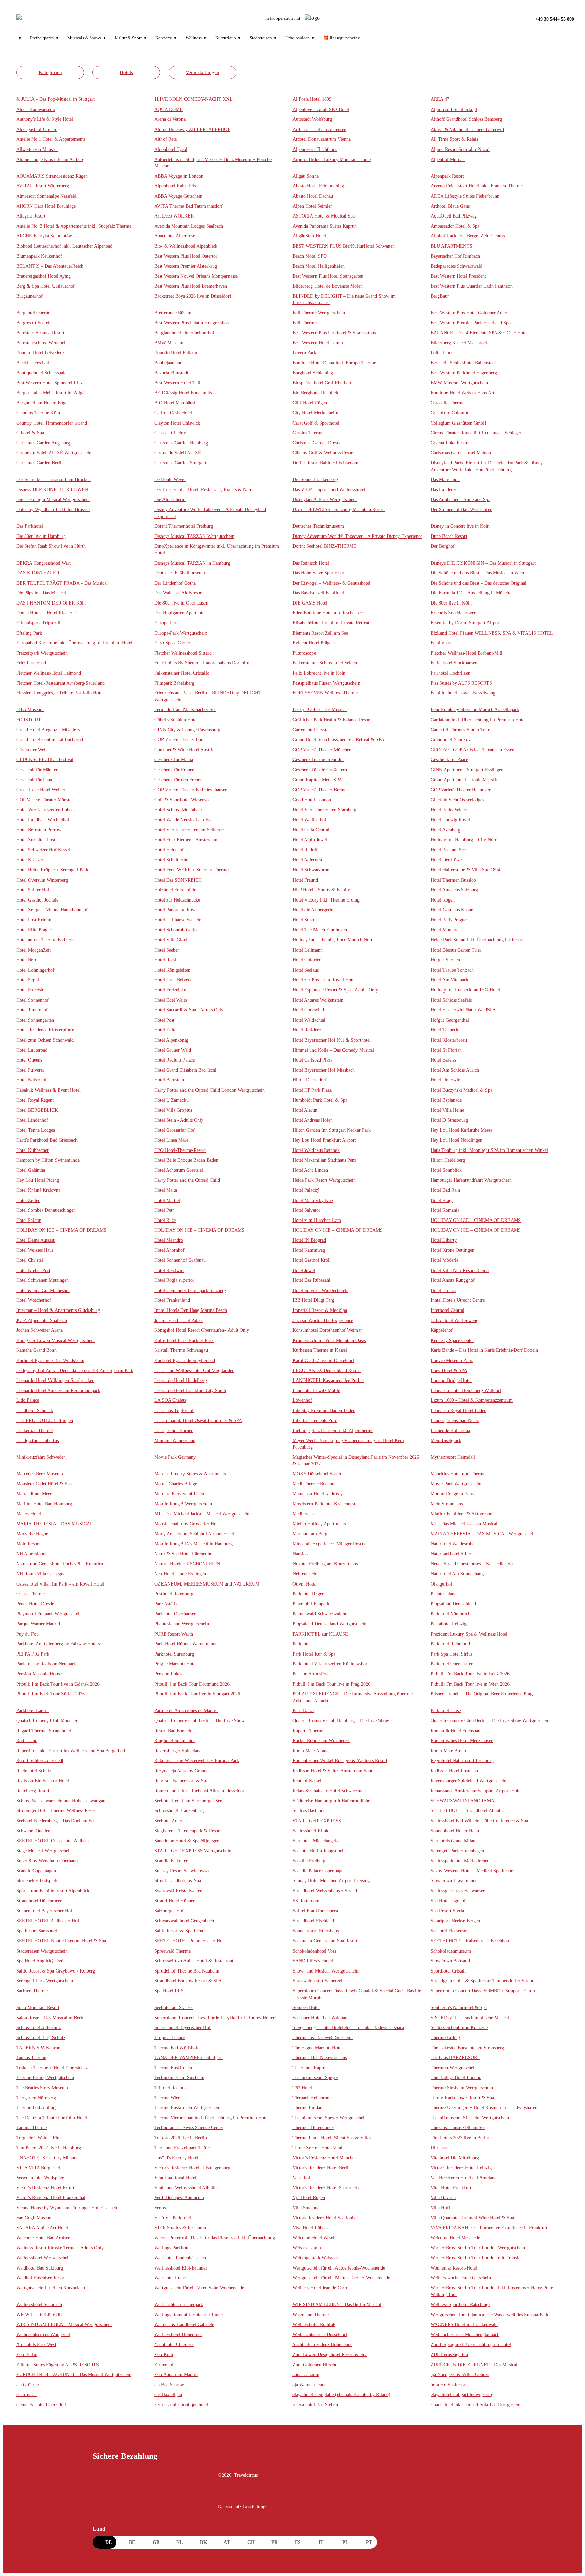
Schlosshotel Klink (310, 1831)
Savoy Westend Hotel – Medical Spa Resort (472, 1871)
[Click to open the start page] (259, 2461)
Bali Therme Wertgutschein (319, 313)
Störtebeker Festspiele (37, 1881)
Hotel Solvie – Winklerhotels (320, 1290)
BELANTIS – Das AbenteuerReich (50, 266)
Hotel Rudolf (305, 850)
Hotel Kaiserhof (31, 1080)
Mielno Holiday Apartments (319, 1524)
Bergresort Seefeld (34, 323)
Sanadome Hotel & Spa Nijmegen (187, 1841)
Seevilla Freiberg (309, 1861)
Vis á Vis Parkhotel (173, 2218)
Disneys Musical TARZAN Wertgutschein (194, 536)
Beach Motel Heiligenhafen (319, 266)
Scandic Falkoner (171, 1861)
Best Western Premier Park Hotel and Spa (471, 323)
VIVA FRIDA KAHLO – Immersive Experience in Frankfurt (489, 2228)
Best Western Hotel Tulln (179, 383)
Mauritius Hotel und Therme (458, 1474)
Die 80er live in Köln (451, 603)
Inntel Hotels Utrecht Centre (458, 1300)
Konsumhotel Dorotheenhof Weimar (327, 1330)
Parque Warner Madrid (38, 1624)
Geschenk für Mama (174, 760)
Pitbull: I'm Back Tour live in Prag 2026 (331, 1684)
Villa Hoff (440, 2208)
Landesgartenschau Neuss (455, 1421)
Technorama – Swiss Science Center (189, 2128)
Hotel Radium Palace (175, 1060)
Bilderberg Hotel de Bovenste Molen (328, 286)
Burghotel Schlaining (313, 373)
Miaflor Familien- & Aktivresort (462, 1514)
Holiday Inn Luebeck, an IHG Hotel (465, 990)
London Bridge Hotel (451, 1380)
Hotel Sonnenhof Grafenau (180, 1260)
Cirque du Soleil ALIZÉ (178, 453)
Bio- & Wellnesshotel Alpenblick (186, 246)
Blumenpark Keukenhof (39, 256)
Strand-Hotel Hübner (175, 1901)
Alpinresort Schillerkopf (454, 109)
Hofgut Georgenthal (450, 1020)
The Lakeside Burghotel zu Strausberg (467, 2048)
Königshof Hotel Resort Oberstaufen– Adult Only (202, 1330)
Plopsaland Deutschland (453, 1604)
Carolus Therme (308, 433)
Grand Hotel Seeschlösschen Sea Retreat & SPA (338, 740)
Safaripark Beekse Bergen (455, 1921)
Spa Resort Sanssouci (37, 1931)
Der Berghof (443, 546)
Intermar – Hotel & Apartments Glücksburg (58, 1310)
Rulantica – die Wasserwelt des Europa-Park (197, 1761)
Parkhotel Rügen (308, 1594)
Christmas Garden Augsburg (43, 443)
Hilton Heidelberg (448, 1160)
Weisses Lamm (307, 2248)
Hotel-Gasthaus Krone (452, 910)
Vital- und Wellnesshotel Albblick (187, 2188)
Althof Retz (166, 139)
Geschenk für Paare (449, 760)
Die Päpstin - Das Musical (41, 593)
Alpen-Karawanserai (36, 109)
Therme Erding (445, 2038)
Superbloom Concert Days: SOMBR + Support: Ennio (483, 1991)
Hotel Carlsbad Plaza (312, 1060)
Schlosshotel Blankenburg (179, 1811)
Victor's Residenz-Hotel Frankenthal (51, 2198)
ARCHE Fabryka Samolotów (44, 236)
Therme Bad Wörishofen (178, 2048)
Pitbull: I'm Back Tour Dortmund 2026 (192, 1684)
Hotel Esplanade (446, 1100)
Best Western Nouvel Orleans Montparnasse (196, 276)
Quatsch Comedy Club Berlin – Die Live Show (200, 1721)
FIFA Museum (30, 710)
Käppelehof (442, 1330)
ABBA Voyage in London (179, 176)
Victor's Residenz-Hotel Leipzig (461, 2168)
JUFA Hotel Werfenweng (454, 1320)
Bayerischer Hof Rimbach (455, 256)
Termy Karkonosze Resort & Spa (462, 2098)
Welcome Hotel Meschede (455, 2238)
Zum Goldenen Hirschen (316, 2365)
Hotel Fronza (443, 1290)
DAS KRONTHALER (38, 573)
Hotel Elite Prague (34, 930)
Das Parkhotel (30, 526)
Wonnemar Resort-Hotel (454, 2268)
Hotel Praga (442, 1200)
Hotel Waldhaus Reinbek (316, 1150)
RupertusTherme (308, 1731)
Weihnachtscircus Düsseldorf (320, 2335)
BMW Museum (169, 343)
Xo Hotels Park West (36, 2344)
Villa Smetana (306, 2208)
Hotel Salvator (306, 1210)
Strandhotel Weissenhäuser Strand (325, 1891)
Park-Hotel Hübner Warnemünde (186, 1644)
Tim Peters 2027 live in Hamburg (49, 2148)
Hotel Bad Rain (445, 1190)
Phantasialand (444, 1594)
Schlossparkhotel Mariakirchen (460, 1861)
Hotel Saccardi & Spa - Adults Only (189, 1010)
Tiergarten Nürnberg (36, 2098)
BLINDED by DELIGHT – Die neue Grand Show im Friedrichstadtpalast (344, 300)
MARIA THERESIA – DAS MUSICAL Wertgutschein (483, 1534)
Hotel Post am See (448, 850)
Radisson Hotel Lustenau (454, 1771)
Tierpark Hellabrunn (312, 2098)
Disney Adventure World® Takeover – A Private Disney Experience (357, 536)
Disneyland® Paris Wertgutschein (325, 499)
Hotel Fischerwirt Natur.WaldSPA (463, 1010)
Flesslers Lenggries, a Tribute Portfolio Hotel (60, 693)
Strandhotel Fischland (313, 1921)
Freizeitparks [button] (42, 38)
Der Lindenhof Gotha (175, 583)
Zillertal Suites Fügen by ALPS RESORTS (58, 2365)
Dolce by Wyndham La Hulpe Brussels (53, 510)
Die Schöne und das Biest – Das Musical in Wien (477, 573)
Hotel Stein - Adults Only (179, 1120)
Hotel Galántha (31, 1170)
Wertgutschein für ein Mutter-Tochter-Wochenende (341, 2278)
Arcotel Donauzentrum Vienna (322, 139)
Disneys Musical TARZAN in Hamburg (192, 563)
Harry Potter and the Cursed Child (187, 1180)
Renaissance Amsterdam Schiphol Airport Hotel (476, 1791)
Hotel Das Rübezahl (311, 1280)
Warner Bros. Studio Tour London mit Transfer (476, 2258)
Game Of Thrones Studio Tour (460, 730)
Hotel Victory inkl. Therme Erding (326, 900)
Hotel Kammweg (309, 1250)
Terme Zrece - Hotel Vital (317, 2148)
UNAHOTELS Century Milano (46, 2158)
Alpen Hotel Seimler (312, 206)
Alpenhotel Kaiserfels (175, 186)
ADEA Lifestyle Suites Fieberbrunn (465, 196)
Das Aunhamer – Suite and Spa (460, 499)
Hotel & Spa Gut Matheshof (43, 1290)
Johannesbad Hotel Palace (179, 1320)
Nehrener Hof (306, 1574)
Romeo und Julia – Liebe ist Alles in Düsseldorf (200, 1791)
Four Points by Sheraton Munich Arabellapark (475, 710)
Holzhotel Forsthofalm (176, 890)
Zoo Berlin (27, 2355)
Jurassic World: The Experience (323, 1320)
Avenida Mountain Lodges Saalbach (189, 226)
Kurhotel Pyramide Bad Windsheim (50, 1360)
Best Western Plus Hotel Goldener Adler (469, 313)
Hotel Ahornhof (169, 1250)
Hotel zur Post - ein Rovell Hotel (324, 980)
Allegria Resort (31, 216)
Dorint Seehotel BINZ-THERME (324, 546)
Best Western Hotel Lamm (318, 343)
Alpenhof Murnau (448, 159)
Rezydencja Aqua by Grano (180, 1771)
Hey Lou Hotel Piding (38, 1180)
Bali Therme (305, 323)
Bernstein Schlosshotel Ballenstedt (463, 363)
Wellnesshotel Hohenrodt (178, 2335)
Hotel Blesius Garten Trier (456, 950)
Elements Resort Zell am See (320, 633)
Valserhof (301, 2178)
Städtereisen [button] (261, 38)
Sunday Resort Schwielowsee (182, 1871)
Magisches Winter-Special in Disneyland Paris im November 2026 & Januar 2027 (356, 1461)
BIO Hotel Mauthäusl (175, 403)
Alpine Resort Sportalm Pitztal (460, 149)
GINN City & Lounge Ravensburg (187, 730)
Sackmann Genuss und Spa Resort (325, 1941)
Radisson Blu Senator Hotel (43, 1781)
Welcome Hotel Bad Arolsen (43, 2238)
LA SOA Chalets (170, 1400)
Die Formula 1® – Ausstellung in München (472, 593)
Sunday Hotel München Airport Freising (331, 1881)
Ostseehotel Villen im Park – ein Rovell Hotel (60, 1584)
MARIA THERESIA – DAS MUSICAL (55, 1524)
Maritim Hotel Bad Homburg (44, 1504)
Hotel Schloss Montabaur (178, 810)
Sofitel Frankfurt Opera (315, 1911)
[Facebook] (223, 2494)
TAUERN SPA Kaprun (38, 2048)
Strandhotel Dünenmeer (39, 1901)
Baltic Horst (442, 353)
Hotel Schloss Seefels (451, 1000)
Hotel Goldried (307, 960)
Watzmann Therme (311, 2315)
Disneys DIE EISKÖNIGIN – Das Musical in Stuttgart (483, 563)
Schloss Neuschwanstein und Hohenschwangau (61, 1801)
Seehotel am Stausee (174, 2008)
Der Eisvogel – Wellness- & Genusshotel (331, 583)
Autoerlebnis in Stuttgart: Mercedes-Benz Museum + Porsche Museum (213, 163)
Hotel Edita (165, 1030)
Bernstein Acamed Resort (40, 333)
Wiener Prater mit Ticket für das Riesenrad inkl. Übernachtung (215, 2238)
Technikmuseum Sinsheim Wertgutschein (470, 2118)
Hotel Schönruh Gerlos (176, 930)
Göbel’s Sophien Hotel (176, 720)
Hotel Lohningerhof (35, 970)
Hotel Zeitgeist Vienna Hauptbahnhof (52, 910)
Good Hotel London (312, 800)
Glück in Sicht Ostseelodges (457, 800)
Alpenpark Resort (447, 176)
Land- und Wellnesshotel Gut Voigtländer (194, 1371)
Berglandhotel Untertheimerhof (184, 333)
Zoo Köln (164, 2355)
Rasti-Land (27, 1741)
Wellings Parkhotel (172, 2248)
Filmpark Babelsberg (174, 683)
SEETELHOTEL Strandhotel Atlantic (467, 1811)
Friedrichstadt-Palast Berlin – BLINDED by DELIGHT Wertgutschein (208, 696)
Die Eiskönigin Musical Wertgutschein (53, 499)
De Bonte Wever (170, 480)
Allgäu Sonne (306, 176)
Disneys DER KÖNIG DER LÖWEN (52, 490)
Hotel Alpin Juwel (310, 840)
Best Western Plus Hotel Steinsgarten (328, 276)
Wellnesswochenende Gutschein (461, 2278)
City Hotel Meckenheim (315, 413)
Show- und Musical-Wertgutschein (326, 1971)
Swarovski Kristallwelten (178, 1891)
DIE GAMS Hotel (310, 603)
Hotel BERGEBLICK (37, 1110)
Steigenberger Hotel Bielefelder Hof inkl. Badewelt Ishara (348, 2027)
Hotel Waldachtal (309, 1020)
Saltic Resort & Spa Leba (179, 1931)
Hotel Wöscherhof (34, 1300)
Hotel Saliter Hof (33, 890)
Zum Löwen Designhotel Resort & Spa (330, 2355)
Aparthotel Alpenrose (175, 236)
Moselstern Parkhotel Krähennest (324, 1504)
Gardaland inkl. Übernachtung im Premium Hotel (478, 720)
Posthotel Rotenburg (174, 1594)
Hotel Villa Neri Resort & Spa (460, 1270)
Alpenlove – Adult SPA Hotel (321, 109)
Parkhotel (302, 1644)
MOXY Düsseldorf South (317, 1474)
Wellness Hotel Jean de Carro (320, 2288)
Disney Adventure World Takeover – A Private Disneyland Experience (210, 513)
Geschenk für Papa (34, 780)
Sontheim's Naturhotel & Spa (459, 2008)
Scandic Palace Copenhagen (319, 1871)
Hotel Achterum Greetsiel (179, 1170)
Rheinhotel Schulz (34, 1771)
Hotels (126, 72)
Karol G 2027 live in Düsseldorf (323, 1360)
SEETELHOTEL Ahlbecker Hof (48, 1921)
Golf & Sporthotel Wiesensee (182, 800)
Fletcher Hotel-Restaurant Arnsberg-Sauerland (60, 683)
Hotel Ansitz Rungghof (453, 1280)
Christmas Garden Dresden (318, 443)
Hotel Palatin (29, 1220)
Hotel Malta (166, 1190)
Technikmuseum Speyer (315, 2078)
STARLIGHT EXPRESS (317, 1821)
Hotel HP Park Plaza (312, 1090)
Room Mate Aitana (310, 1751)
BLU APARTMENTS (451, 246)
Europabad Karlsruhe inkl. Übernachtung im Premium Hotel (74, 643)
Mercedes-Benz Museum (40, 1474)
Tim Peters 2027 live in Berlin (460, 2138)
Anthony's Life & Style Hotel (45, 119)
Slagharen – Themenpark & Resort (188, 1831)
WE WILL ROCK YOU (39, 2315)
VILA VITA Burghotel (38, 2168)
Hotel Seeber (167, 950)
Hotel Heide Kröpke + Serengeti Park (52, 870)
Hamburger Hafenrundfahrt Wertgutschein (471, 1180)
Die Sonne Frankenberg (315, 480)
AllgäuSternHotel (309, 236)
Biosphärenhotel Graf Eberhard (322, 383)
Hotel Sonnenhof (32, 1000)
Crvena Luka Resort (450, 443)
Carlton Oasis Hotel (173, 413)
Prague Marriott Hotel (176, 1664)
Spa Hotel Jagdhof (448, 1901)
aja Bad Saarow (169, 2385)
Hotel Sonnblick (446, 1170)
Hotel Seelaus (306, 970)
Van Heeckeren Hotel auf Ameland (464, 2178)
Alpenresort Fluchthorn (315, 149)
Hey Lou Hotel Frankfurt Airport (324, 1140)
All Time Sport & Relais (454, 139)
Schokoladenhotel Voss (314, 1951)
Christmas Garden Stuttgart (180, 463)
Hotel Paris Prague (449, 920)
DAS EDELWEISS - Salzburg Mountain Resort (339, 510)
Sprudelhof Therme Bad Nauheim (187, 1971)
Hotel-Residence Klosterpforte (45, 1030)
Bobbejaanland (168, 363)
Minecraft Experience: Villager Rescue (329, 1544)
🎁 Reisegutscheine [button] (342, 38)
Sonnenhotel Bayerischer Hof (44, 1911)
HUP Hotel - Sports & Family (321, 890)
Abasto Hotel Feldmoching (318, 186)
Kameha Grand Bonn (36, 1350)
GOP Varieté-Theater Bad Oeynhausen (191, 790)
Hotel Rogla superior (174, 1280)
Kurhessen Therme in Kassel (320, 1350)
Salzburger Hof (169, 1911)
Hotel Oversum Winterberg (42, 880)
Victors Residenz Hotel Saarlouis (324, 2218)
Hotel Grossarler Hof (175, 1130)
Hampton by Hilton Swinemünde (48, 1160)
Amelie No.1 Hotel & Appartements (51, 139)
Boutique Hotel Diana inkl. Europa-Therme (334, 363)
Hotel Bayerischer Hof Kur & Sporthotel (332, 1040)
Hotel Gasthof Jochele (37, 900)
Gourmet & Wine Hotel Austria (184, 750)
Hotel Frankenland (172, 1300)
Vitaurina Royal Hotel (175, 2178)
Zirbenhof (164, 2365)
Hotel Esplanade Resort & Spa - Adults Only (335, 990)
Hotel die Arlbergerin (313, 910)
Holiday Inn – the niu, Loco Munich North (334, 940)
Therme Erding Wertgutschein (45, 2078)
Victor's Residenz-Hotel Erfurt (45, 2188)
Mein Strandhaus (447, 1504)
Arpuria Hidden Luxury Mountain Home (332, 159)
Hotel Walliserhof (309, 820)
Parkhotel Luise (446, 1711)
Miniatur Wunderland (175, 1441)
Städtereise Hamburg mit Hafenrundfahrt (332, 1801)
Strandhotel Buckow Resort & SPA (188, 1981)
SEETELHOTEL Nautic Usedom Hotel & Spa (61, 1941)
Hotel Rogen (443, 900)
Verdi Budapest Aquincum (179, 2198)
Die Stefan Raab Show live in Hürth (51, 546)
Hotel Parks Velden (449, 810)
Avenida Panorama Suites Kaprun (325, 226)
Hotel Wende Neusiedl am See (183, 820)
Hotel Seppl (28, 980)
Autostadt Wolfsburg (312, 119)
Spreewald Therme (172, 1951)
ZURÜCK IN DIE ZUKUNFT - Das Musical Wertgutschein (74, 2375)
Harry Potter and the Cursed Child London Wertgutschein (210, 1090)
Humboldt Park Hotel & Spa (320, 1100)
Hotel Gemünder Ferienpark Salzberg (190, 1290)
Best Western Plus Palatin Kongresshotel (193, 323)
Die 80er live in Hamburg (41, 536)
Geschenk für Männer (37, 770)
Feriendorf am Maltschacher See (185, 710)
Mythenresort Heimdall (453, 1457)
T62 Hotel (302, 2088)
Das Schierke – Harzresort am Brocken (53, 480)
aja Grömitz (28, 2385)
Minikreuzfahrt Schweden (41, 1457)
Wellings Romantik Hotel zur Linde (189, 2315)
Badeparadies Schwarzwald (457, 266)
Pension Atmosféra (310, 1674)
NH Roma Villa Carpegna (41, 1574)
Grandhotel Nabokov (451, 740)
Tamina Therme (31, 2128)
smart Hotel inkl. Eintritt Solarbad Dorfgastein (475, 2405)
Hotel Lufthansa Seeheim (179, 920)
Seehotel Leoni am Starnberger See (188, 1801)
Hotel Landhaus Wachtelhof (43, 820)
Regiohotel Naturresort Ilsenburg (462, 1761)
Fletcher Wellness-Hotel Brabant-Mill (467, 653)
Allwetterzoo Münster (37, 149)
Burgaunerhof (29, 296)
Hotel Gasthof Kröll (312, 1260)
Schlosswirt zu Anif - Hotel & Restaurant (194, 1961)
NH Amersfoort (31, 1554)
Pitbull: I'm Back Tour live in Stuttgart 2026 (197, 1694)
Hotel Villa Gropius (173, 1110)
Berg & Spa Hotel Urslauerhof (46, 286)
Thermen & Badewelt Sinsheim (323, 2038)
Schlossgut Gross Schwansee (458, 1891)
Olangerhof (441, 1584)
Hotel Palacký (306, 1190)
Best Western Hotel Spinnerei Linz (49, 383)
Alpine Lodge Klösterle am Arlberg (50, 159)
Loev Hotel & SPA (449, 1371)
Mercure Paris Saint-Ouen (179, 1494)
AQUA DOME (169, 109)
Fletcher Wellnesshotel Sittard (183, 653)
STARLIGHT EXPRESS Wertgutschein (193, 1851)
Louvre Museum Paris (452, 1360)
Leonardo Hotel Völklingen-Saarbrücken (55, 1380)
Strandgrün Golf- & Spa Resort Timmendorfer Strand (482, 1981)
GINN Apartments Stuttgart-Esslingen (467, 770)
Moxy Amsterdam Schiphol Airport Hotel (194, 1534)
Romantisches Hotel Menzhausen (462, 1741)
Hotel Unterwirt (446, 1080)
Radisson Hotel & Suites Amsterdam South (334, 1771)
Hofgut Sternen (445, 960)
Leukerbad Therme (35, 1430)
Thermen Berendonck (313, 2128)
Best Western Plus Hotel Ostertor (186, 256)
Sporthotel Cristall (448, 1971)
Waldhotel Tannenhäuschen (180, 2258)
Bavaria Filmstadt (171, 373)
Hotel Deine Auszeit (35, 1240)
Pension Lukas (168, 1674)
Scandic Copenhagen (36, 1871)
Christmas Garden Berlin (40, 463)
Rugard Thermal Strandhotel (44, 1731)
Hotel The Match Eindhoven (320, 930)
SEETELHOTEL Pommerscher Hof (189, 1941)
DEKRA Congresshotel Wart (44, 563)
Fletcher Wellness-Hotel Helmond (49, 673)
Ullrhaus (439, 2148)
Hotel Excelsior (31, 990)
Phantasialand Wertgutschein (182, 1624)
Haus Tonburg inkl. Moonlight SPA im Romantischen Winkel (489, 1150)
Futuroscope (304, 653)
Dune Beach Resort (449, 536)
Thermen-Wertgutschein (454, 2068)
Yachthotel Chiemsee (174, 2344)
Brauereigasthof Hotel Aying (44, 276)
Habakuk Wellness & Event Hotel (48, 1090)
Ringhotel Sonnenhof (175, 1741)
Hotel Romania (445, 1210)
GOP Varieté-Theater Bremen (321, 790)
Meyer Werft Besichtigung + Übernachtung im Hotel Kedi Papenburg (348, 1444)
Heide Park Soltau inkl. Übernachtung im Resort (477, 940)
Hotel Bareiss (443, 1060)
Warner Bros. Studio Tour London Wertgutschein (478, 2248)
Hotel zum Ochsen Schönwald (45, 1040)
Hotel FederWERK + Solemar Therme (191, 870)
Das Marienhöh (445, 480)
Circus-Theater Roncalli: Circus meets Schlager (476, 433)
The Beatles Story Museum (42, 2088)
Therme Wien (167, 2098)
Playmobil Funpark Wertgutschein (49, 1614)
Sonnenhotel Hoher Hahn (455, 1831)
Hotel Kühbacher (32, 1150)
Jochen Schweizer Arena (39, 1330)
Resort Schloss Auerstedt (40, 1761)
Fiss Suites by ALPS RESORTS (461, 683)
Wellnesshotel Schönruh (39, 2305)
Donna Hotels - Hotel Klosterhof (48, 613)
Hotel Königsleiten (172, 970)
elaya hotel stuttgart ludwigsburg (462, 2395)
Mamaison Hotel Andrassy (318, 1494)
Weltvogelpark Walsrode (316, 2258)
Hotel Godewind (308, 1010)
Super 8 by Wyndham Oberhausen (49, 1861)
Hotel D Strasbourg (449, 1120)
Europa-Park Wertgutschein (181, 633)
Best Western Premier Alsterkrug (186, 266)
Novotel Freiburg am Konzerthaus (325, 1564)
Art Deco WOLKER (174, 216)
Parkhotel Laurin (32, 1711)
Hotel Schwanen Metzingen (42, 1280)
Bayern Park (304, 353)
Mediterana (303, 1514)
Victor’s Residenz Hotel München (325, 2158)
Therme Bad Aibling (36, 2108)
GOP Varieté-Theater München (322, 750)
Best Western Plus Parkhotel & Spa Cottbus (334, 333)
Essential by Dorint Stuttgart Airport (466, 623)
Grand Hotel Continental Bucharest (50, 740)
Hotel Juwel (304, 1270)
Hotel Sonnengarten (35, 1020)
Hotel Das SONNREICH (178, 880)
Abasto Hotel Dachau (313, 196)
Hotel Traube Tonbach (452, 970)
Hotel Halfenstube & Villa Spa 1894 (465, 870)
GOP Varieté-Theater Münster (45, 800)
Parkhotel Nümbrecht (451, 1614)
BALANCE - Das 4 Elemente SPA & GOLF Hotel (479, 333)
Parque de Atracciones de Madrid (186, 1711)
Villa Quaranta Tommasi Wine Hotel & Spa (472, 2218)
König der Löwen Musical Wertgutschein (56, 1340)
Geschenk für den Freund (179, 780)
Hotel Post (164, 1020)
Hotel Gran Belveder (174, 980)
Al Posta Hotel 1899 (312, 99)
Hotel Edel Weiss (171, 1000)
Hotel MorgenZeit (34, 950)
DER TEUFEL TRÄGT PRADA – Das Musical (62, 583)
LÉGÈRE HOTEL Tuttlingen (45, 1421)
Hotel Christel (30, 1260)
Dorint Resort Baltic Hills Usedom (326, 463)
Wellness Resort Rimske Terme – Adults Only (60, 2248)
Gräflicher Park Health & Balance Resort (332, 720)
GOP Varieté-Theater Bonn (180, 740)
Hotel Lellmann (308, 950)
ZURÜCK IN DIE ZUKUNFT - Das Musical (474, 2365)
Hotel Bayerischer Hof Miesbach (324, 1070)
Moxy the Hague (32, 1534)
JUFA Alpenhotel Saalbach (42, 1320)
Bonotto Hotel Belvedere (40, 353)
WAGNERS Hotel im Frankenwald (464, 2324)
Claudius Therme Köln (38, 413)
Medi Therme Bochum (314, 1484)
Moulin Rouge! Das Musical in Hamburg (193, 1544)
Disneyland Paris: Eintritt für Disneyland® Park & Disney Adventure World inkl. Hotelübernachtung (487, 466)
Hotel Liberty (444, 1240)
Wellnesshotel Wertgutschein (44, 2258)
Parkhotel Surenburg (174, 1654)
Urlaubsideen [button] (298, 38)
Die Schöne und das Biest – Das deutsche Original (479, 583)
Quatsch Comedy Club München (47, 1721)
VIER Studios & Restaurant (181, 2228)
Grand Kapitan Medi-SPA (317, 780)
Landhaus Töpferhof (174, 1410)
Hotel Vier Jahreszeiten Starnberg (324, 810)
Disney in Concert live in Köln (460, 526)
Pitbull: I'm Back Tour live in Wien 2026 (470, 1684)
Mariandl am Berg (310, 1534)
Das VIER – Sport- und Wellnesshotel (329, 490)
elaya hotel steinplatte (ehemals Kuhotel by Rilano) (341, 2395)
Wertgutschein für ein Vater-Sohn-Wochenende (199, 2288)
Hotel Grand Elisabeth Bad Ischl (185, 1070)
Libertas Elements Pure (315, 1421)
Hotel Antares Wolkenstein (318, 1000)
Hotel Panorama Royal (176, 910)
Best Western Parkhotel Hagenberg (464, 373)
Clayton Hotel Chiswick (177, 423)
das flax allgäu (168, 2395)
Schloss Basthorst (309, 1811)
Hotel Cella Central (311, 830)
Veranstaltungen (202, 72)
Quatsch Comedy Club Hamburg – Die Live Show (341, 1721)
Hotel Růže (165, 1220)
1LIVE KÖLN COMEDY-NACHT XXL (193, 99)
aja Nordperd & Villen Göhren (460, 2375)
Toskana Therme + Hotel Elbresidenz (52, 2068)
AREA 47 (440, 99)
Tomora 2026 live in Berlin (181, 2138)
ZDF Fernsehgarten (449, 2355)
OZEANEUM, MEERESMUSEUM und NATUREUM (207, 1584)
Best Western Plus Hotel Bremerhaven (191, 286)
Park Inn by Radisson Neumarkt (47, 1664)
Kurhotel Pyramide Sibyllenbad (185, 1360)
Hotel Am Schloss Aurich (455, 1070)
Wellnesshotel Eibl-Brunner (181, 2268)
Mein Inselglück (446, 1441)
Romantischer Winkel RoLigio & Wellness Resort (340, 1761)
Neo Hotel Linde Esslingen (180, 1574)
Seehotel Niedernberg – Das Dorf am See (56, 1821)
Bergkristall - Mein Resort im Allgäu (51, 393)
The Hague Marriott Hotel (318, 2048)
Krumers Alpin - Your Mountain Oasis (329, 1340)
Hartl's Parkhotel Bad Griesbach (47, 1140)
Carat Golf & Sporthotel (316, 423)
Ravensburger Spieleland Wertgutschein (469, 1781)
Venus (160, 2208)
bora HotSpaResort (449, 2385)
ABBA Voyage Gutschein (178, 196)
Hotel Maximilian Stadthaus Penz (324, 1160)
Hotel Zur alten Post (36, 840)
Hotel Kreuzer (30, 860)
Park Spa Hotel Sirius (451, 1654)
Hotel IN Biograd (309, 1240)
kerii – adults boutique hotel (181, 2405)
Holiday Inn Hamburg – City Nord (464, 840)
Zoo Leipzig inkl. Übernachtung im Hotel (471, 2344)
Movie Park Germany (175, 1457)
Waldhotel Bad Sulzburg (40, 2268)
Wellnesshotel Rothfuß (314, 2324)
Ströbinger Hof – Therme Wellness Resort (57, 1811)
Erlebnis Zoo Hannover (453, 613)
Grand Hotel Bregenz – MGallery (48, 730)
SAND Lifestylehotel (313, 1961)
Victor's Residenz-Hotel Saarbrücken (328, 2188)
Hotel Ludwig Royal (450, 820)
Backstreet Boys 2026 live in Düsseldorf (193, 296)
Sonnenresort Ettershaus (316, 1931)
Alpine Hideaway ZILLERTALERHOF (192, 129)
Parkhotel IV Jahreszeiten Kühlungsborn (331, 1664)
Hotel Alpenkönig (171, 1040)
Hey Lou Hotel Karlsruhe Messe (461, 1130)
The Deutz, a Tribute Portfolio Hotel (52, 2118)
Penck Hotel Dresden (36, 1604)
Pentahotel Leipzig (449, 1624)
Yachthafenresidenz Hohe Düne (322, 2344)
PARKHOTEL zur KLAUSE (320, 1634)
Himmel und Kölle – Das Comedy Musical (333, 1050)
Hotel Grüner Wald (173, 1050)
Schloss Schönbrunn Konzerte (459, 2027)
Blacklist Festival (33, 363)
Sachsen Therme (32, 1991)
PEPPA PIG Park (33, 1654)
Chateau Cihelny (170, 433)
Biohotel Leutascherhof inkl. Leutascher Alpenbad (64, 246)
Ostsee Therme (30, 1594)
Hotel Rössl (165, 960)
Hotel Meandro (169, 1240)
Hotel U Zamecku (171, 1100)
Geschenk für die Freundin (318, 760)
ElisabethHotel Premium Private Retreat (331, 623)
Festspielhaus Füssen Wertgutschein (326, 683)
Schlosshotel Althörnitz (38, 2027)
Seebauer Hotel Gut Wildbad (320, 2018)
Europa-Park (167, 623)
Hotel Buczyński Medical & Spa (461, 1090)
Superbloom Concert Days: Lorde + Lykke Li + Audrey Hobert (215, 2018)
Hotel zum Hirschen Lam (317, 1220)
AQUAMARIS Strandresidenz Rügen (52, 176)
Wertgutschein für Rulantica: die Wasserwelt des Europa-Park (490, 2315)
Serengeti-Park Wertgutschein (45, 1981)
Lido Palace (28, 1400)
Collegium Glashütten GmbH (459, 423)
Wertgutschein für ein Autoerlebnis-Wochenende (339, 2268)
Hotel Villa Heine (447, 1110)
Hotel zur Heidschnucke (177, 900)
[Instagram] (237, 2494)
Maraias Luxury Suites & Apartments (190, 1474)
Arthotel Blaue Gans (450, 206)
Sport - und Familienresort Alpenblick (53, 1891)
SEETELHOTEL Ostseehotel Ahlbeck (53, 1841)
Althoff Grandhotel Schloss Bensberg (466, 119)
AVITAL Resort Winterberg (43, 186)
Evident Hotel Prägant (314, 643)
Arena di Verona (170, 119)
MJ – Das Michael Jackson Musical (464, 1524)
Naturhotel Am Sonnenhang (457, 1574)
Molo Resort (28, 1544)
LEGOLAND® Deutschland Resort (327, 1371)
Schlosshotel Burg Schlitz (41, 2038)
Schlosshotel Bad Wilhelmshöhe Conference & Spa (479, 1821)
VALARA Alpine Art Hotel (42, 2228)
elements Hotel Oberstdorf (41, 2405)
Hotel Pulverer (30, 1070)
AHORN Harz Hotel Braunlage (46, 206)
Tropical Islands (170, 2038)
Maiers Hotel (29, 1514)
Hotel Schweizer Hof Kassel (43, 850)
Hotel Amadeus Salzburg (454, 890)
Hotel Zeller (28, 1200)
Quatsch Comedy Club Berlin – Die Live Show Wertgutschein (490, 1721)
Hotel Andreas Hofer (312, 1120)
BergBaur (440, 296)
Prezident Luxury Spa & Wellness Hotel (469, 1634)
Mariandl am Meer (34, 1494)
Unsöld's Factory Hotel (176, 2158)
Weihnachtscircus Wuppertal (43, 2335)
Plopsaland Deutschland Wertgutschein (329, 1624)
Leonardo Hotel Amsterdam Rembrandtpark (58, 1390)
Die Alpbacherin (170, 499)
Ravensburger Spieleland (178, 1751)
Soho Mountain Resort (38, 2008)
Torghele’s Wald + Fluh (39, 2138)
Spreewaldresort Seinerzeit (318, 1981)
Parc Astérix (166, 1604)
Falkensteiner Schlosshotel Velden (325, 663)
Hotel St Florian (446, 1050)
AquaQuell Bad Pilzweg (454, 216)
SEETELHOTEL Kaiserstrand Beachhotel (471, 1941)
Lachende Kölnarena (450, 1430)
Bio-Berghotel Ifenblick (315, 393)
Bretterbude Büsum (173, 313)
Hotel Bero (27, 960)
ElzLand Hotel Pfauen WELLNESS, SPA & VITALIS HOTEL (492, 633)
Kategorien (50, 72)
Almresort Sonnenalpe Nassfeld (46, 196)
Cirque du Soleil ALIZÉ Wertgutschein (54, 453)
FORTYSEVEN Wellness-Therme (325, 693)
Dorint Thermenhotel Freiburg (184, 526)
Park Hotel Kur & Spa (314, 1654)
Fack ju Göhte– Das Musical (320, 710)
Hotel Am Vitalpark (449, 980)
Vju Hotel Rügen (309, 2198)
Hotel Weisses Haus (35, 1250)
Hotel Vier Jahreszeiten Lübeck (46, 810)
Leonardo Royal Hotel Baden (459, 1410)
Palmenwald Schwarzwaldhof (321, 1614)
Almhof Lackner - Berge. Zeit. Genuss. (468, 236)
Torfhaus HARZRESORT (455, 2058)
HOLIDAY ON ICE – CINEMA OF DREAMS (476, 1220)
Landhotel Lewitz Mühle (316, 1390)
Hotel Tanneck (445, 1030)
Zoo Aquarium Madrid (176, 2375)
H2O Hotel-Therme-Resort (180, 1150)
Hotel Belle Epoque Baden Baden (186, 1160)
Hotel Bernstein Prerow (39, 830)
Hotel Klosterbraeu (449, 1040)
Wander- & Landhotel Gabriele (184, 2324)
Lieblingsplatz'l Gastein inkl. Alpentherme (333, 1430)
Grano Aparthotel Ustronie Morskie (464, 780)
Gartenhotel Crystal (311, 730)
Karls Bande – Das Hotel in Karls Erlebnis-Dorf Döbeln (484, 1350)
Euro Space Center (172, 643)
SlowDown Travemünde (454, 1881)
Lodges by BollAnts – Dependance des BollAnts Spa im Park (75, 1371)
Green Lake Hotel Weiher (41, 790)
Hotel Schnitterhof (172, 860)
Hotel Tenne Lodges (36, 1130)
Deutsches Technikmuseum (318, 526)
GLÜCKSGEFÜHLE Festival (45, 760)
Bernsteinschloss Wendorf (41, 343)
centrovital (26, 2395)
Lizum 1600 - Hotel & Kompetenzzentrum (472, 1400)
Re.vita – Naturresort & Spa (181, 1781)
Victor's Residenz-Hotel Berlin (322, 2168)
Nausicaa (301, 1554)
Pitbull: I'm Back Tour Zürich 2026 (50, 1694)
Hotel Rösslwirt (169, 1270)
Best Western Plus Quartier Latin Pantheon (472, 286)
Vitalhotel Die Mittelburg (455, 2158)
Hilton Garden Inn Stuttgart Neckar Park (332, 1130)
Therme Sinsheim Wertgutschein (462, 2088)
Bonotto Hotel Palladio (176, 353)
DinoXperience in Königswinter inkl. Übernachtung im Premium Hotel (217, 550)
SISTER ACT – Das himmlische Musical (470, 2018)
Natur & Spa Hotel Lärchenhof (184, 1554)
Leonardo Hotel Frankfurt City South (190, 1390)
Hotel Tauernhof (32, 1010)
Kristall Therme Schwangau (181, 1350)
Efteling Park (29, 633)
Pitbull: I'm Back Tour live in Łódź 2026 (470, 1674)
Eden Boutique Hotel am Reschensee (328, 613)
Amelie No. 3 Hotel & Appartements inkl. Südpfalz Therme (74, 226)
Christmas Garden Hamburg (181, 443)
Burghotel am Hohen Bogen (43, 403)
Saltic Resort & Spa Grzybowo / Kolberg (56, 1971)
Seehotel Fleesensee (449, 1931)
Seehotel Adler (168, 1821)
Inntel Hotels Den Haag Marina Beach (191, 1310)
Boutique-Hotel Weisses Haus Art (462, 393)
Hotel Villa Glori (171, 940)
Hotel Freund (305, 880)
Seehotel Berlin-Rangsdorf (318, 1851)
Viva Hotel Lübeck (311, 2228)
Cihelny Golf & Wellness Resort (323, 453)
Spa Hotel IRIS (169, 1991)
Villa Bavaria (443, 2198)
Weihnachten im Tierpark (179, 2305)
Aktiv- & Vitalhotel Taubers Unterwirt (468, 129)
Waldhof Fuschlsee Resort (41, 2278)
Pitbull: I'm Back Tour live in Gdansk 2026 (58, 1684)
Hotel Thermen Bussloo (453, 880)
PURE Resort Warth (174, 1634)
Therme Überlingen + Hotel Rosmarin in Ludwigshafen (484, 2108)
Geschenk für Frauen (174, 770)
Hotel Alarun (305, 1110)
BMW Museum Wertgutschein (459, 383)
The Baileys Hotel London (456, 2078)
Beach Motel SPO (310, 256)
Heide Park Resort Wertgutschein (324, 1180)
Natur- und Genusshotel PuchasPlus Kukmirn (60, 1564)
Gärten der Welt (31, 750)
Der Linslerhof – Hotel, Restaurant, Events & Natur (204, 490)
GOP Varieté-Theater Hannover (461, 790)
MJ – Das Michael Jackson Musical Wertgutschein (202, 1514)
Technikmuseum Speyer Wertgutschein (330, 2118)
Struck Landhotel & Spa (178, 1881)
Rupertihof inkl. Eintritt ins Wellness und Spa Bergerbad (71, 1751)
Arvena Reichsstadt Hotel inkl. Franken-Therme (477, 186)
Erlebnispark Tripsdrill (38, 623)
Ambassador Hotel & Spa (455, 226)
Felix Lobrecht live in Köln (319, 673)
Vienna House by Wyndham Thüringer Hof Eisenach (67, 2208)
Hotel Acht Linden (310, 1170)
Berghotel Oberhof (34, 313)
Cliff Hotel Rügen (310, 403)
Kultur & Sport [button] (128, 38)
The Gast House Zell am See (458, 2128)
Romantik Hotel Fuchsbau (456, 1731)
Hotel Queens (29, 1060)
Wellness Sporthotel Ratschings (460, 2305)
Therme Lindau (307, 2108)
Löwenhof (302, 1400)
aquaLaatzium (306, 2375)
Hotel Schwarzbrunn (312, 870)
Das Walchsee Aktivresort (179, 593)
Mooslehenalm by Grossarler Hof (186, 1524)
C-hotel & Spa (30, 433)
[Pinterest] (252, 2494)
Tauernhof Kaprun (310, 2068)
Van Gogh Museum (35, 2218)
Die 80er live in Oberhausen (181, 603)
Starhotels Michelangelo (316, 1841)
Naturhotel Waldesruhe (452, 1544)
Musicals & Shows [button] (84, 38)
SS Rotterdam (306, 1901)
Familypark (442, 643)
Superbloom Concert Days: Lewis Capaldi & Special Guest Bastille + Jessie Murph (357, 1994)
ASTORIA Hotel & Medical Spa (324, 216)
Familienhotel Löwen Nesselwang (463, 693)
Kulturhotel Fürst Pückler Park (184, 1340)
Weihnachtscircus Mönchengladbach (465, 2335)
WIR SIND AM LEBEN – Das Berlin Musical (337, 2305)
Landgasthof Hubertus (37, 1441)
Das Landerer (443, 490)
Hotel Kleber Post (33, 1270)
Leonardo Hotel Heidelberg (181, 1380)
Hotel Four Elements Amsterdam (186, 840)
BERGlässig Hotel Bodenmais (183, 393)
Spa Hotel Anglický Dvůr (41, 1961)
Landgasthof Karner (174, 1430)
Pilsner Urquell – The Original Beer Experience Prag (482, 1694)
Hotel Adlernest (307, 860)
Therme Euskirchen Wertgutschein (187, 2108)
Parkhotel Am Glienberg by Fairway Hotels (58, 1644)
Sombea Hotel (306, 2008)
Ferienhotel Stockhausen (454, 663)
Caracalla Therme (448, 403)
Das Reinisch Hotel (311, 563)
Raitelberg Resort (33, 1791)
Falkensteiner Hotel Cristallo (182, 673)
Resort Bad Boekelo (173, 1731)
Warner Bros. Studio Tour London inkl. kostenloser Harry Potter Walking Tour (493, 2291)
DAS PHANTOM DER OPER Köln (51, 603)
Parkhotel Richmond (450, 1644)
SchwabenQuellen (33, 1831)
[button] (42, 38)
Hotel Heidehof (169, 850)
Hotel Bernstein (169, 1080)
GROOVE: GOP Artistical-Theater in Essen (472, 750)
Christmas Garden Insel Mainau (461, 453)
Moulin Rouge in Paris (452, 1494)
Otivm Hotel (305, 1584)
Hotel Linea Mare (171, 1140)
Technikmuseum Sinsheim (179, 2078)
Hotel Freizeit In (170, 990)
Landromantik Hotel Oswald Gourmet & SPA (198, 1421)
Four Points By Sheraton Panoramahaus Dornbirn (202, 663)
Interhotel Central (448, 1310)
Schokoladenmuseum (451, 1951)
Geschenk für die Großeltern (320, 770)
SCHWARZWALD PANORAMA (462, 1801)
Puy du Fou (27, 1634)
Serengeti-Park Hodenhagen (457, 1851)
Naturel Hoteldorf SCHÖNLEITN (187, 1564)
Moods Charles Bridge (176, 1484)
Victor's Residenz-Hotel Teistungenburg (192, 2168)
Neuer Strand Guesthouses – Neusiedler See (472, 1564)
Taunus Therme (31, 2058)
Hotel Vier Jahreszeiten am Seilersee (189, 830)
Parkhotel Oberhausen (175, 1614)
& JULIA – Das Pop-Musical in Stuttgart (56, 99)
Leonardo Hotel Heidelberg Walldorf (466, 1390)
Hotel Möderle (445, 1260)
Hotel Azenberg (446, 830)
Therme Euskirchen (173, 2068)
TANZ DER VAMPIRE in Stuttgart (189, 2058)
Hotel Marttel (167, 1200)
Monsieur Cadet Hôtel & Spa (44, 1484)
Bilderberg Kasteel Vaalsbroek (459, 343)
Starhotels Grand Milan (453, 1841)
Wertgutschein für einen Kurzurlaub (51, 2288)
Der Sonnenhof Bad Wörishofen (461, 510)
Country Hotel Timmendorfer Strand (52, 423)
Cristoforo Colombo (450, 413)
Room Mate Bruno (448, 1751)
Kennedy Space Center (452, 1340)
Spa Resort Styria (447, 1911)
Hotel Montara (445, 930)
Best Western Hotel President (458, 276)
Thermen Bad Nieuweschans (320, 2058)
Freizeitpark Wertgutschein (42, 653)
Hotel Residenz (307, 1030)
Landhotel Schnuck (35, 1410)
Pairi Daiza (303, 1711)
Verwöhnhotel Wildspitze (40, 2178)
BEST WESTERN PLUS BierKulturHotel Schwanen (344, 246)
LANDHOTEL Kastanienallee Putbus (328, 1380)
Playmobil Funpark (311, 1604)
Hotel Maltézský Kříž (313, 1200)
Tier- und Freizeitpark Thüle (182, 2148)
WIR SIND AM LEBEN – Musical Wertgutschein (64, 2324)
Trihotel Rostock (170, 2088)
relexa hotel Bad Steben (315, 2405)
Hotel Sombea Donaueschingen (46, 1210)
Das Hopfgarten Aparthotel (180, 613)
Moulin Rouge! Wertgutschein (183, 1504)
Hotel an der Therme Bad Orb (45, 940)
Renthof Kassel (307, 1781)
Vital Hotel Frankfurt (451, 2188)
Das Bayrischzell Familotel (318, 593)
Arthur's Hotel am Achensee (319, 129)
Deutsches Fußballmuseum (180, 573)
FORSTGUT (29, 720)
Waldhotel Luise (170, 2278)
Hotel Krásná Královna (38, 1190)
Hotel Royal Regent (35, 1100)
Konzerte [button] (164, 38)
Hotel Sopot (304, 920)
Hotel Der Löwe (446, 860)
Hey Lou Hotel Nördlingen (457, 1140)
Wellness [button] (194, 38)
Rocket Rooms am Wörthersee (321, 1741)
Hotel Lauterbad (32, 1050)
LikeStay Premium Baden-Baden (324, 1410)
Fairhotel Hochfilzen (450, 673)
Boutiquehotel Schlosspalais (43, 373)
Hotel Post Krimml (35, 920)
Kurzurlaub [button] (226, 38)
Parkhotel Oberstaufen (452, 1664)
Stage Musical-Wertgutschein (44, 1851)
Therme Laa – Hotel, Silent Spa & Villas (332, 2138)
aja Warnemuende (309, 2385)
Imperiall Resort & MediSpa (320, 1310)
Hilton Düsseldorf (310, 1080)
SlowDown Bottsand (450, 1961)
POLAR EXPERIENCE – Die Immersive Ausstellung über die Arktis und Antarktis (353, 1697)
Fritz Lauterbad (31, 663)
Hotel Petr (164, 1210)
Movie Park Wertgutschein (456, 1484)
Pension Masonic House (39, 1674)
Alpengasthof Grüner (36, 129)
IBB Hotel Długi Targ (313, 1300)
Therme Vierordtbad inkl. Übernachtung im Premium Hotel (212, 2118)
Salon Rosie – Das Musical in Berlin (51, 2018)
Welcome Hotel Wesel (313, 2238)
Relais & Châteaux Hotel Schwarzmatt (329, 1791)
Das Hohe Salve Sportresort (319, 573)
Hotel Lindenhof (32, 1120)
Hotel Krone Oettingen (452, 1250)
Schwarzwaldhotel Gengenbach (184, 1921)
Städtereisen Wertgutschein (42, 1951)
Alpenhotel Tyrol (171, 149)
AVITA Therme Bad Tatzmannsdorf (189, 206)
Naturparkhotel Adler (451, 1554)
